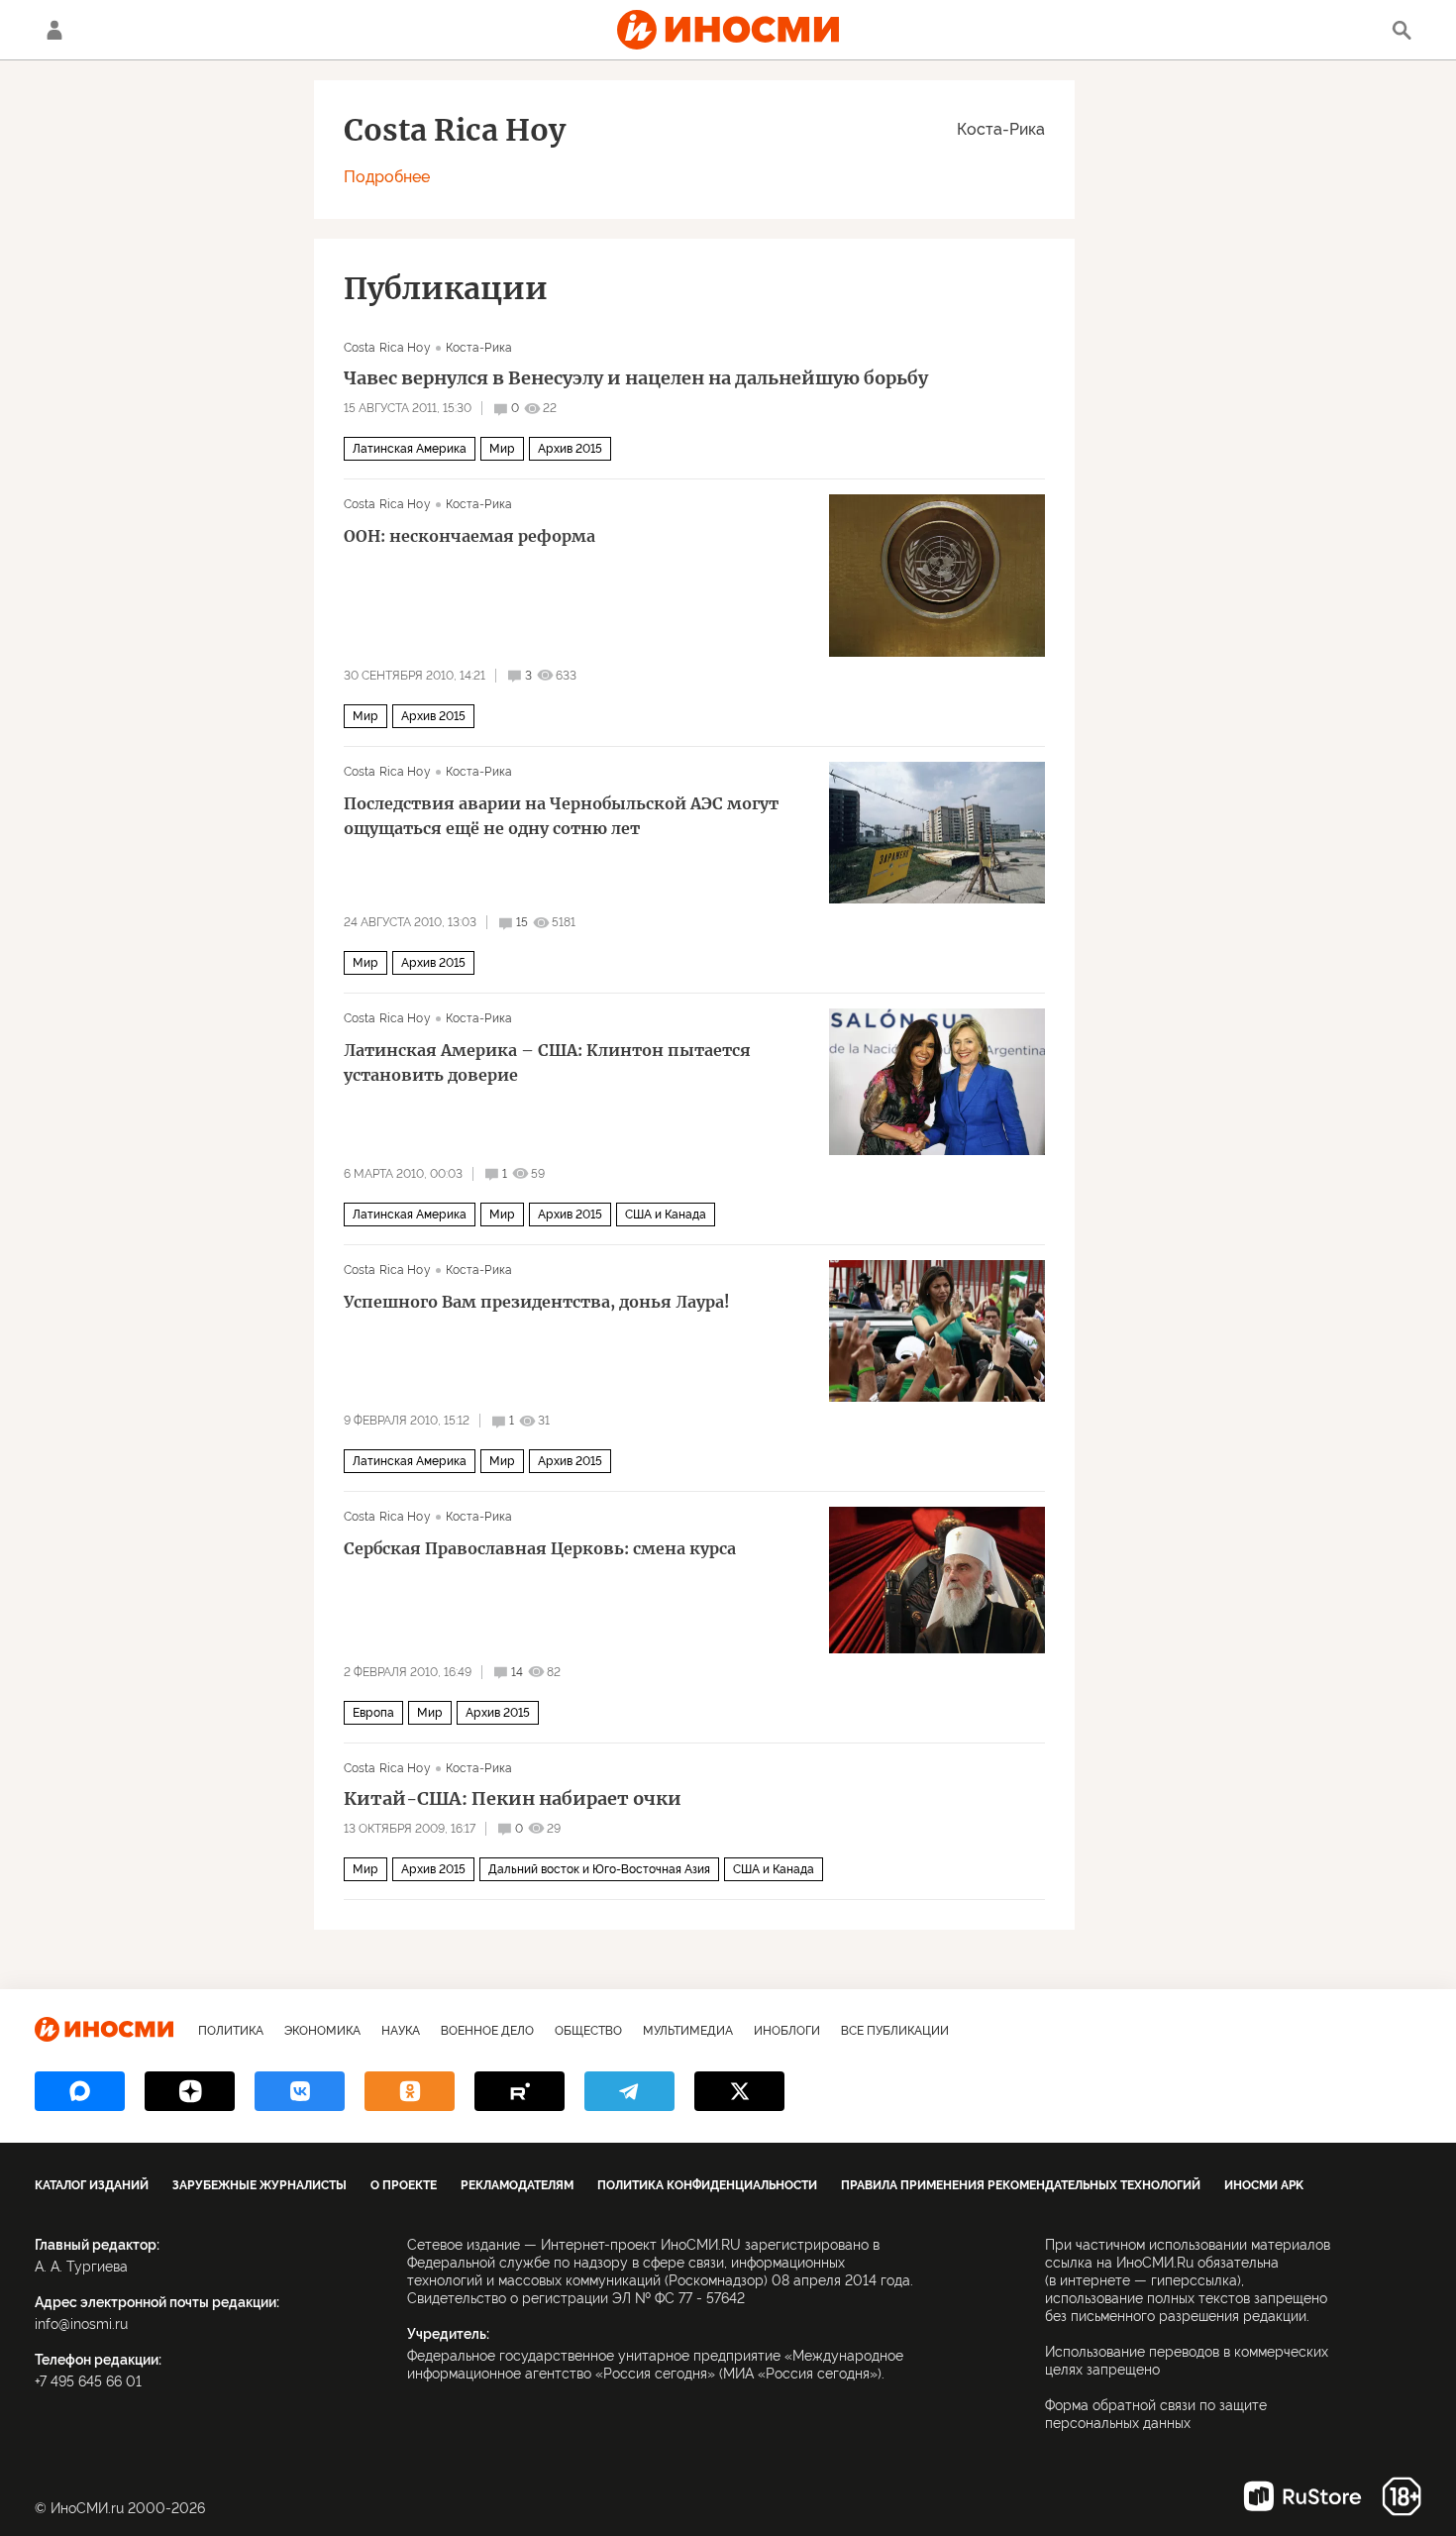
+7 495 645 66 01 (88, 2381)
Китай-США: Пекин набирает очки (513, 1799)
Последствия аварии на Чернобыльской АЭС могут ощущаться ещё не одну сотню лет (561, 816)
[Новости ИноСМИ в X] (739, 2091)
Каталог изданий (92, 2185)
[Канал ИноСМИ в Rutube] (520, 2091)
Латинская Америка (410, 449)
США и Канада (666, 1215)
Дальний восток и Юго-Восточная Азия (599, 1869)
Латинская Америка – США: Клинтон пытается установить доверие (547, 1062)
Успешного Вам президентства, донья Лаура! (537, 1302)
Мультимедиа (688, 2031)
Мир (502, 449)
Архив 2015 (570, 449)
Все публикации (895, 2031)
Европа (373, 1713)
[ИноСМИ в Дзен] (190, 2091)
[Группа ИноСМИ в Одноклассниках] (410, 2091)
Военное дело (487, 2031)
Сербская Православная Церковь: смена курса (540, 1548)
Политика (231, 2031)
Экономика (322, 2031)
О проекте (404, 2185)
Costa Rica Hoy (387, 348)
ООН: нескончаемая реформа (469, 536)
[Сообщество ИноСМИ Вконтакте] (300, 2091)
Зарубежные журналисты (260, 2185)
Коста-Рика (1001, 129)
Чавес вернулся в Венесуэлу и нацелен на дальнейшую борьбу (636, 378)
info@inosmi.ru (81, 2324)
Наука (401, 2031)
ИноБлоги (787, 2031)
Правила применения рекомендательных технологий (1021, 2185)
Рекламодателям (517, 2185)
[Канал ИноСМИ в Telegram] (629, 2091)
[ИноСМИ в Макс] (80, 2091)
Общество (588, 2031)
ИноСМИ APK (1264, 2185)
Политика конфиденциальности (707, 2185)
